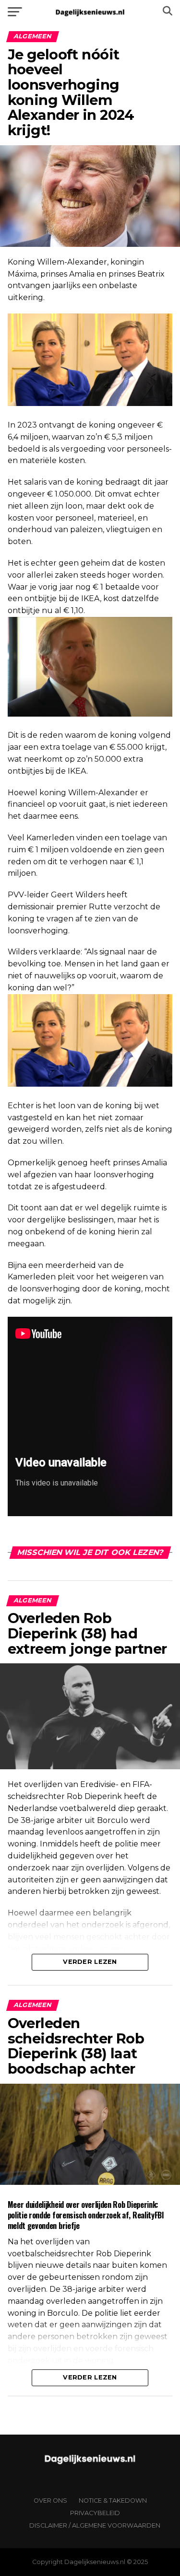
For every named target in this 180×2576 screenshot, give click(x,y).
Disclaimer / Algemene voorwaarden (95, 2525)
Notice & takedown (113, 2501)
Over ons (50, 2501)
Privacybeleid (95, 2513)
